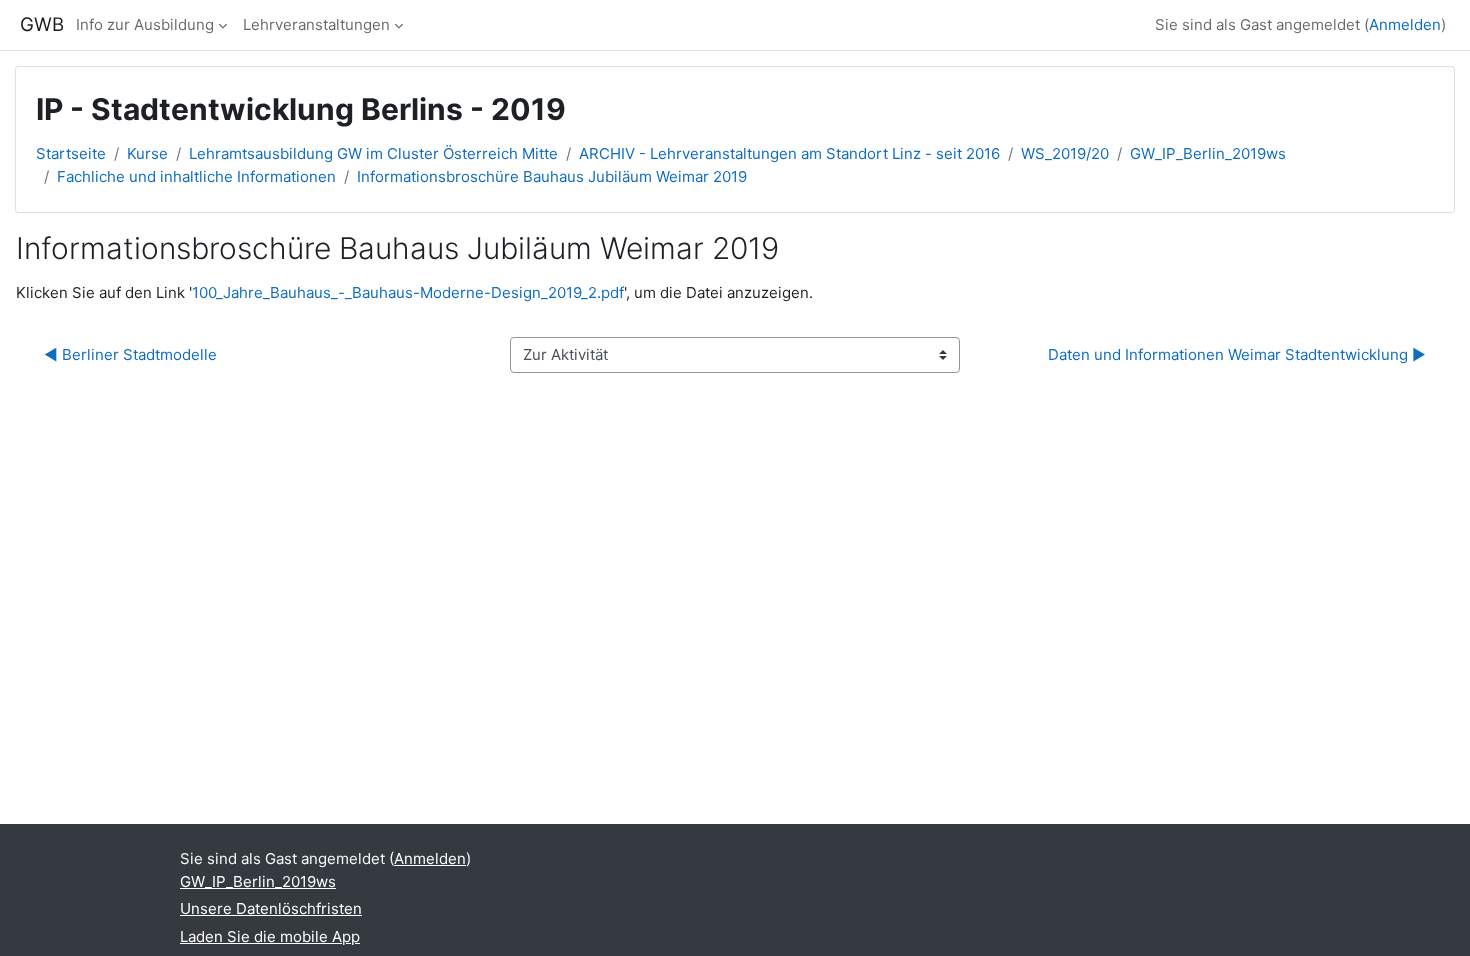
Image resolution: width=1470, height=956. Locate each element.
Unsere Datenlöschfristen (271, 908)
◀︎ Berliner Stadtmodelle (132, 354)
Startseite (71, 153)
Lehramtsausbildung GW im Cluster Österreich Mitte (373, 153)
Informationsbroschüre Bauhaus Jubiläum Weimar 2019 (552, 176)
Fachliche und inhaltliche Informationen (196, 176)
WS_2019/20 (1065, 153)
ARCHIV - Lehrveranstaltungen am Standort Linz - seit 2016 (789, 153)
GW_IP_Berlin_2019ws (1208, 153)
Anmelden (1405, 24)
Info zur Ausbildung (145, 24)
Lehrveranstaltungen (316, 24)
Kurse (147, 153)
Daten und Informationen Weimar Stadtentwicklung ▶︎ (1237, 354)
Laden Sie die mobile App (270, 936)
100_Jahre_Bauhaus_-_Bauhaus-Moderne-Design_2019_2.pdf (408, 292)
